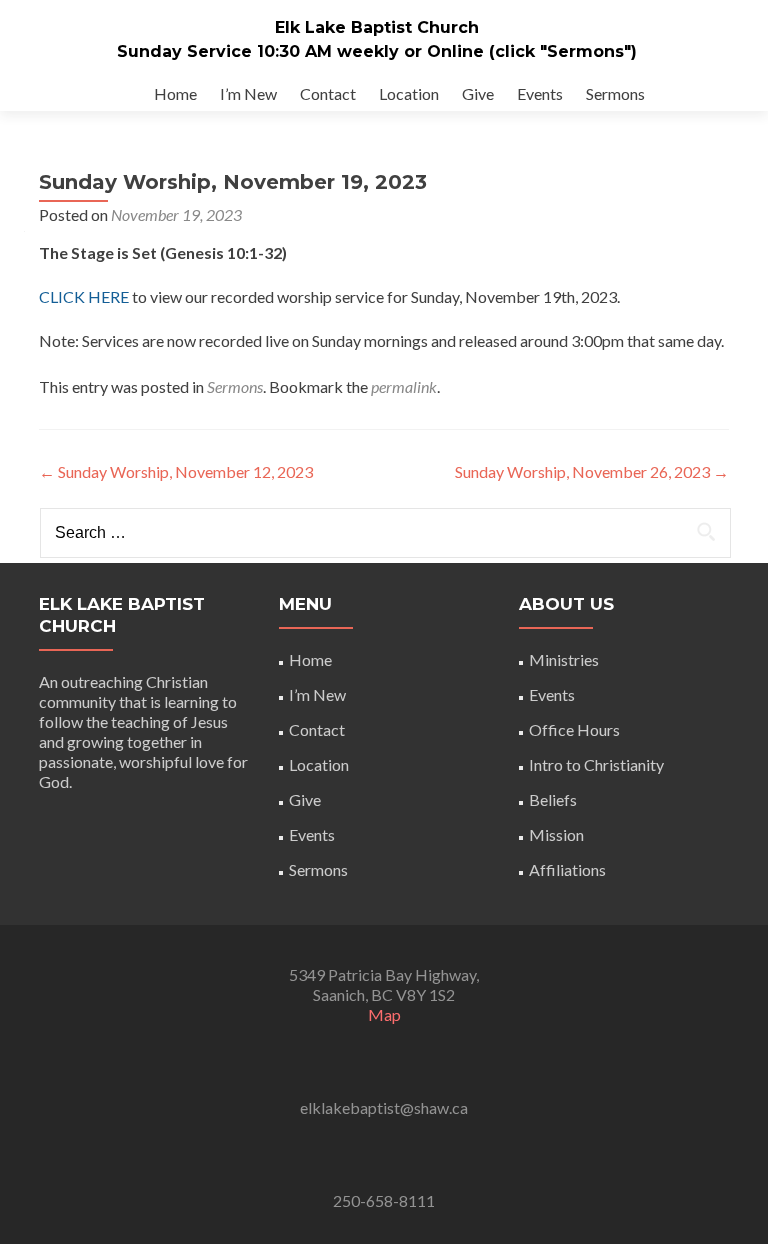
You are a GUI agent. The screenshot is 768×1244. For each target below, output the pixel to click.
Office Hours (574, 729)
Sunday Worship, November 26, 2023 (592, 471)
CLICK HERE (84, 296)
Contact (328, 93)
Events (540, 93)
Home (175, 93)
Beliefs (553, 799)
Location (409, 93)
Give (478, 93)
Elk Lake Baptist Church (377, 27)
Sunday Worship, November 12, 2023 (176, 471)
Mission (556, 834)
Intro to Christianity (596, 764)
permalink (404, 386)
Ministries (564, 659)
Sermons (615, 93)
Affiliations (567, 869)
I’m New (248, 93)
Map (384, 1014)
